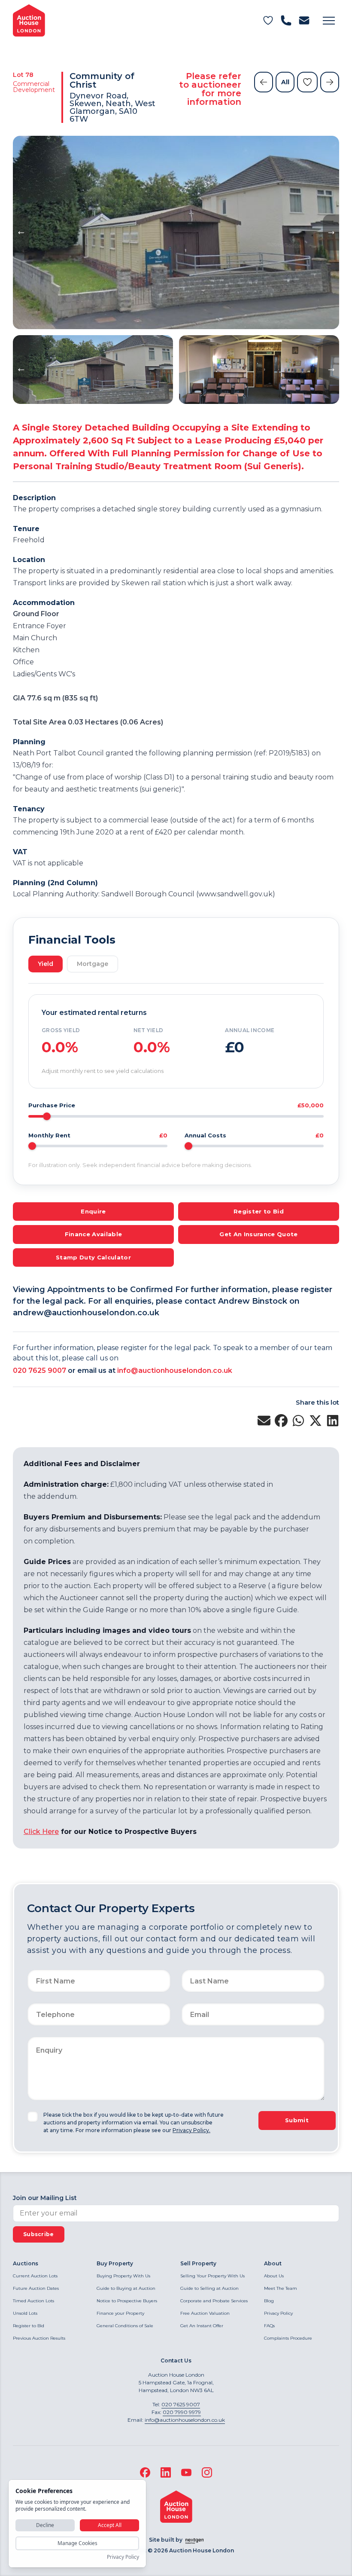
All (285, 82)
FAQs (269, 2326)
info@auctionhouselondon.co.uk (175, 1371)
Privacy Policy (278, 2313)
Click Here (41, 1832)
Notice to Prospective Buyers (127, 2301)
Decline (45, 2525)
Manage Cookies (77, 2543)
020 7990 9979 (182, 2412)
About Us (274, 2276)
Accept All (110, 2525)
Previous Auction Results (39, 2338)
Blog (269, 2301)
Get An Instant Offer (202, 2326)
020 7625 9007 (39, 1371)
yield (46, 964)
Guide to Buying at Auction (126, 2288)
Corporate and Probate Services (214, 2301)
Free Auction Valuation (205, 2313)
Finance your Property (120, 2313)
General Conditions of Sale (125, 2326)
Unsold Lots (25, 2313)
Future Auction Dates (36, 2288)
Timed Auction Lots (33, 2301)
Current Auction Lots (35, 2276)
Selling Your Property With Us (212, 2276)
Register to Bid (29, 2326)
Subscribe (39, 2234)
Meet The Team (281, 2288)
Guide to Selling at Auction (209, 2288)
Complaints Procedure (288, 2338)
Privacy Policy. (191, 2130)
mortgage (93, 964)
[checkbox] (33, 2117)
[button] (329, 21)
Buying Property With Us (123, 2276)
